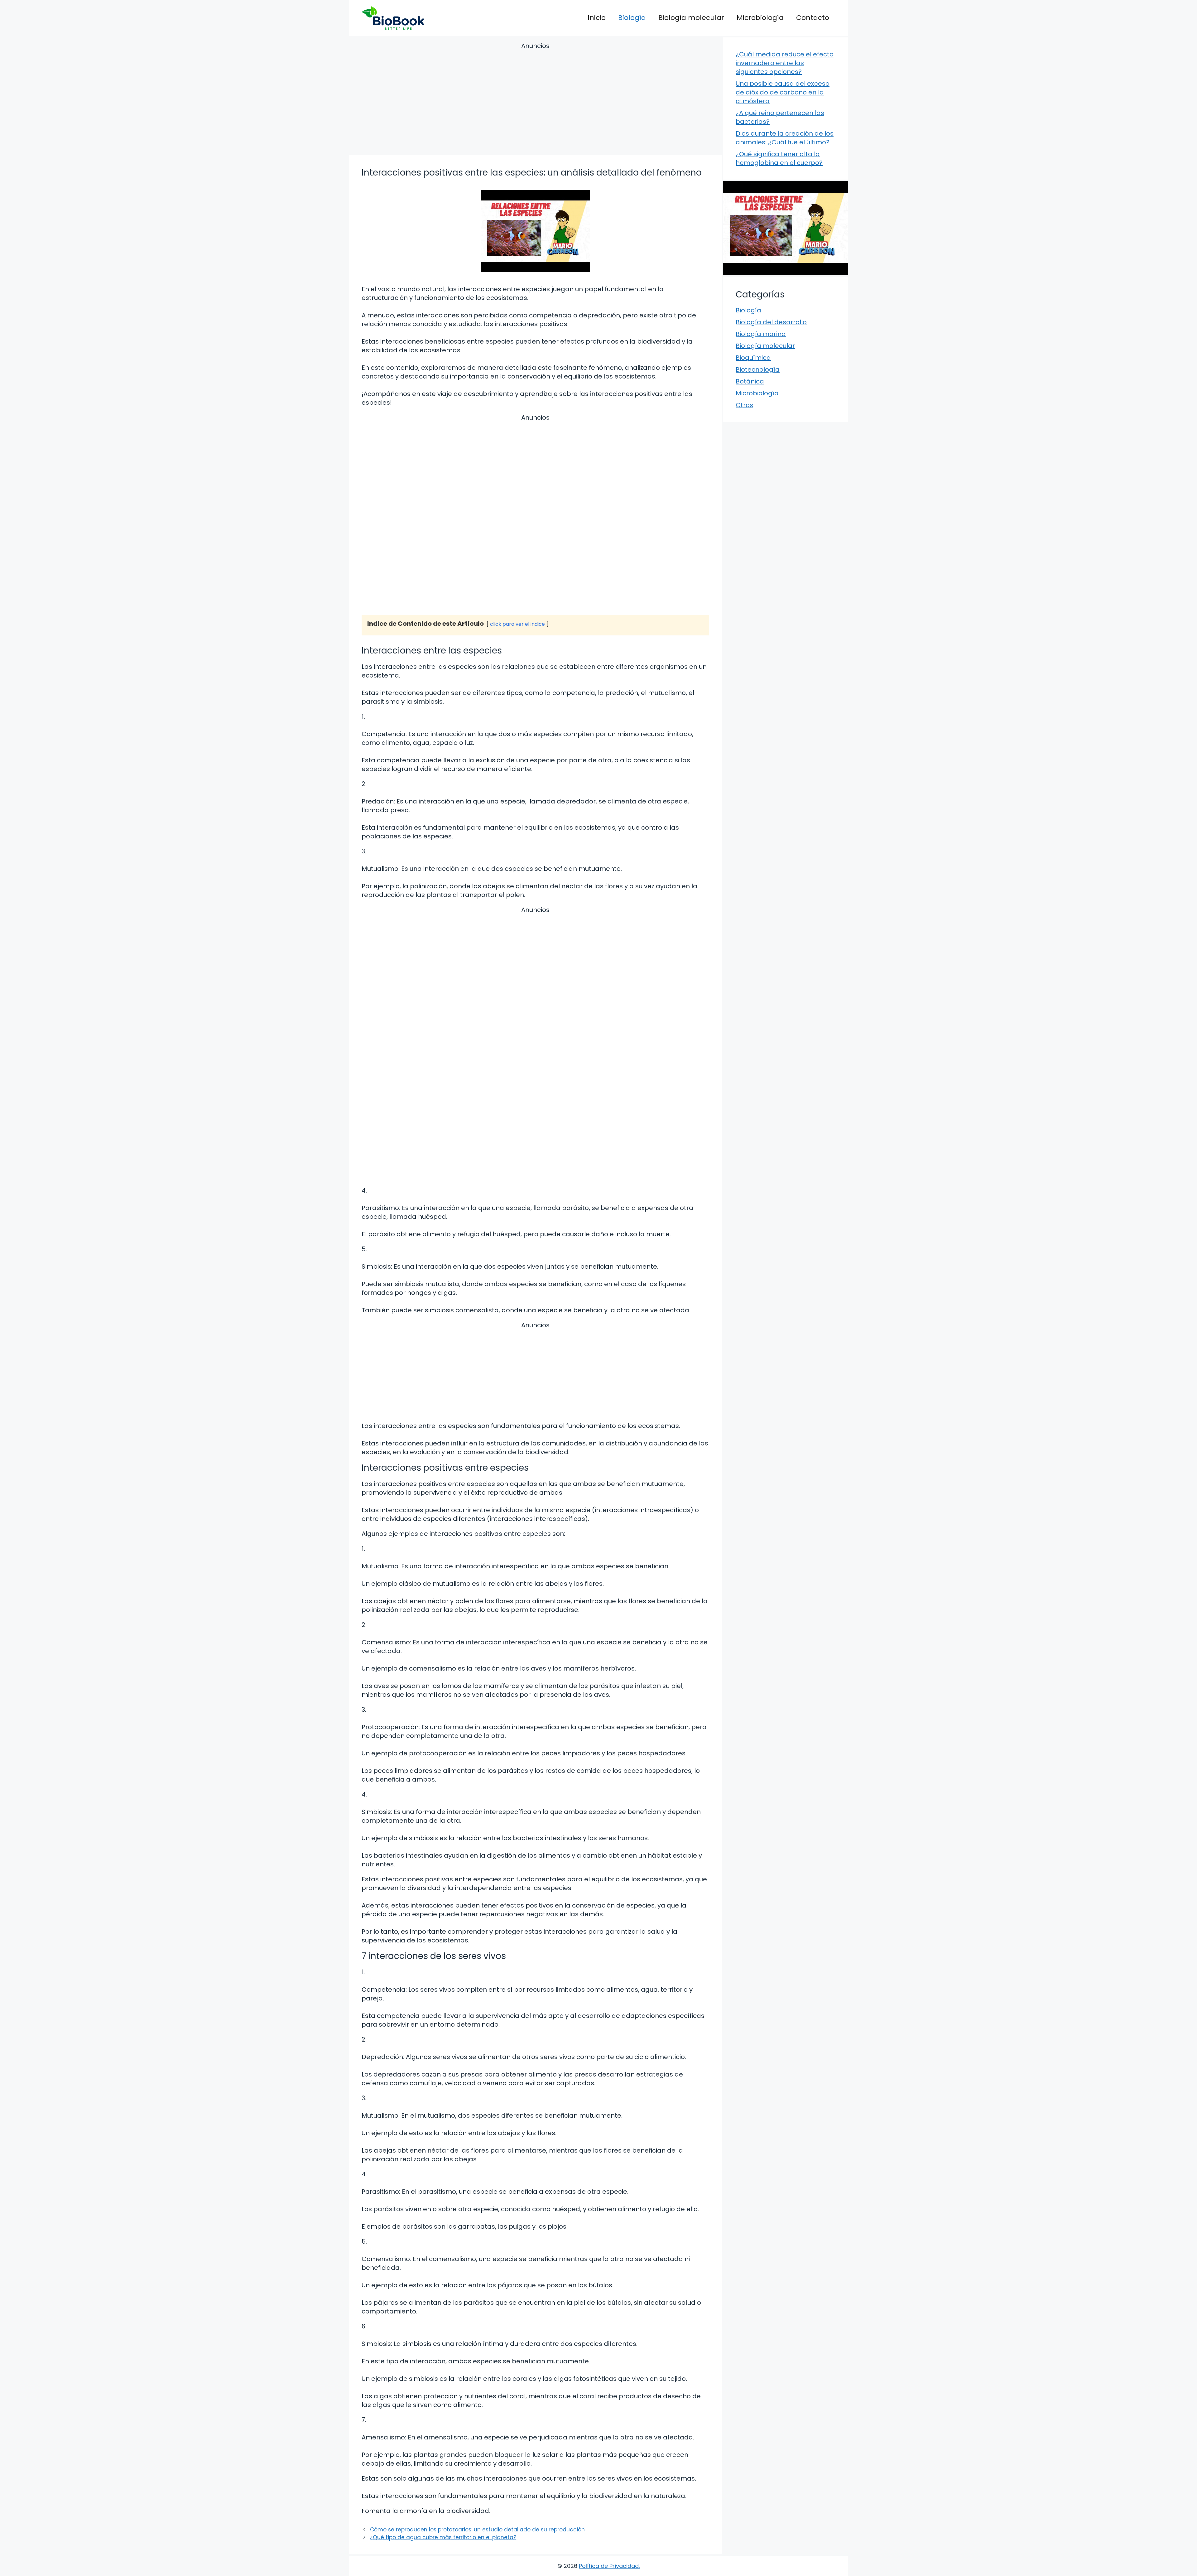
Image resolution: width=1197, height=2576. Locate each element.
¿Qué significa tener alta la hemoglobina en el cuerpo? (779, 158)
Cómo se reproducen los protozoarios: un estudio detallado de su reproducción (477, 2530)
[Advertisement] (535, 100)
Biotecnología (758, 369)
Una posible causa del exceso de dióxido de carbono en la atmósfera (783, 92)
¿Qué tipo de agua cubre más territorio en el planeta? (443, 2537)
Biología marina (761, 334)
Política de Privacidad (609, 2566)
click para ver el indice (517, 624)
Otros (744, 405)
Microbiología (760, 18)
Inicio (597, 18)
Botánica (750, 381)
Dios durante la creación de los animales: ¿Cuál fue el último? (785, 138)
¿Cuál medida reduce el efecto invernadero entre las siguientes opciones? (785, 63)
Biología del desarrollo (771, 322)
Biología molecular (691, 18)
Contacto (813, 18)
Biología (632, 18)
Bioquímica (753, 358)
